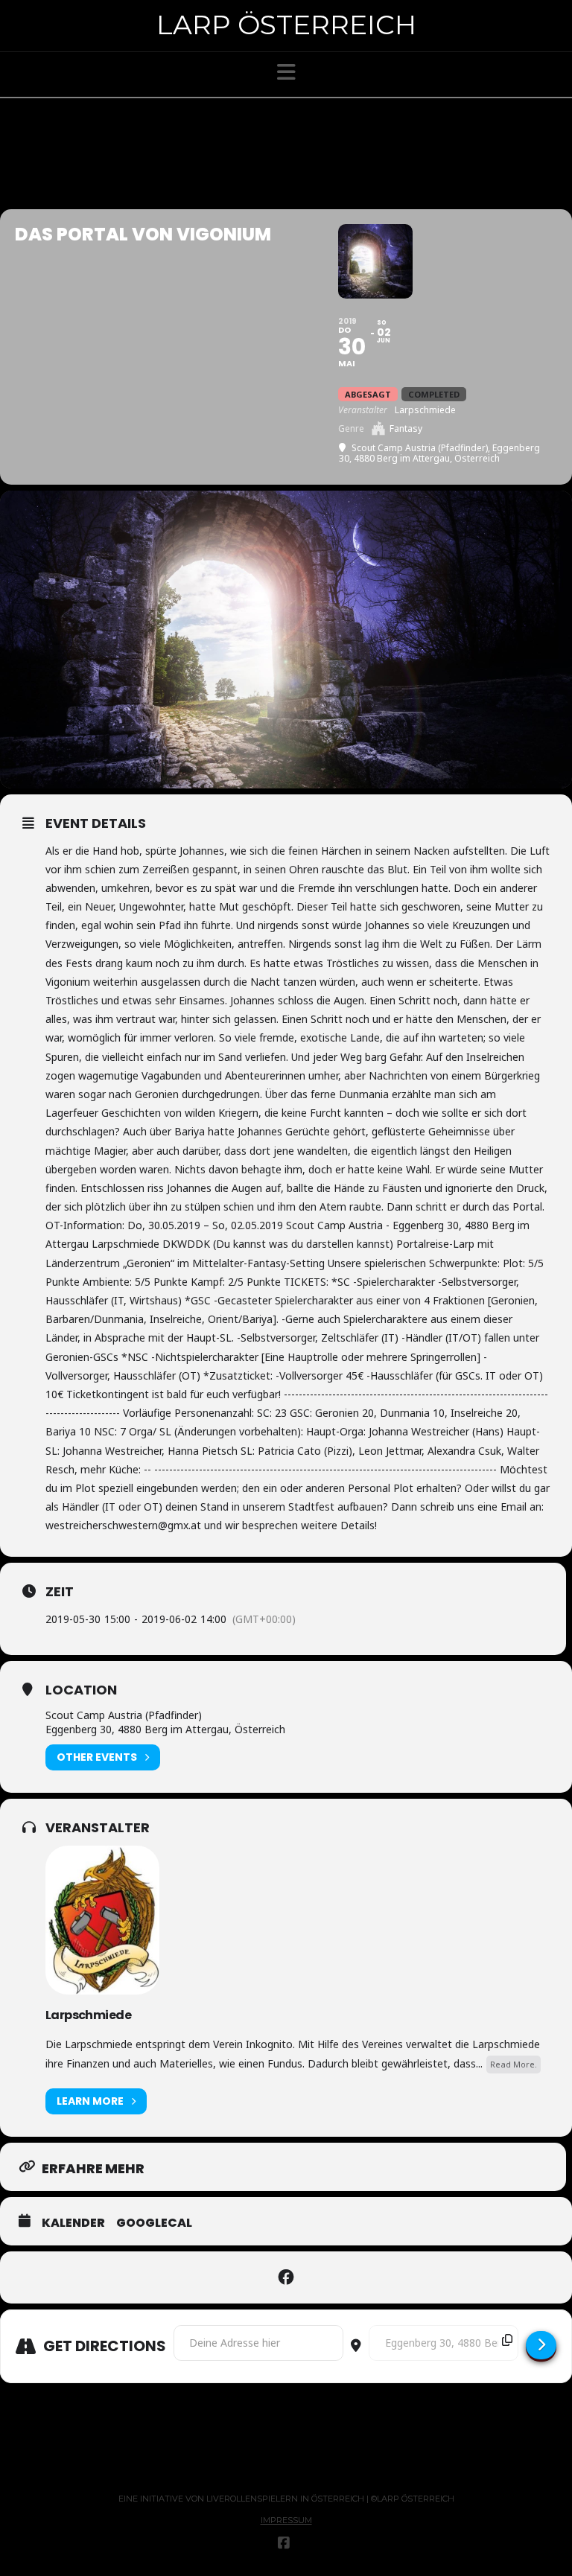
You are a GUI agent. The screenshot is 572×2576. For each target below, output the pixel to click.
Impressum (286, 2520)
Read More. (514, 2064)
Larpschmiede (88, 2015)
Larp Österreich (286, 25)
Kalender (73, 2223)
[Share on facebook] (286, 2277)
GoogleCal (154, 2223)
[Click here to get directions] (541, 2345)
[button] (286, 72)
